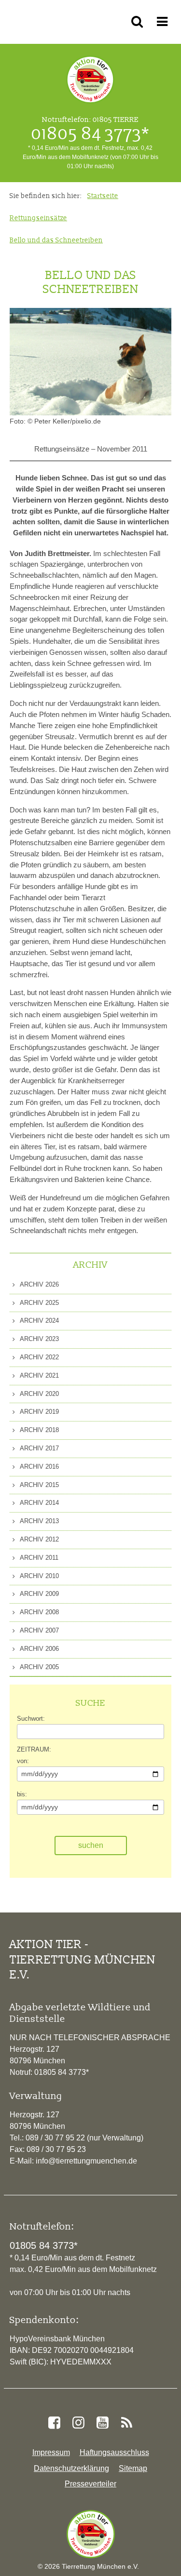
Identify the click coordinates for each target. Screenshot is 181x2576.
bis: (22, 1794)
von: (23, 1761)
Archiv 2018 (39, 1430)
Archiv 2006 (39, 1649)
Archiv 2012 (39, 1539)
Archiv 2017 (39, 1448)
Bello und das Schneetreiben (56, 240)
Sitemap (133, 2468)
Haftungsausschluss (114, 2452)
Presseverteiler (90, 2484)
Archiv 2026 (39, 1284)
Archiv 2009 (39, 1594)
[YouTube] (103, 2423)
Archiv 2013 (39, 1521)
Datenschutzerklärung (71, 2468)
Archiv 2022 (39, 1357)
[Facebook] (54, 2423)
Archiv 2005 (39, 1667)
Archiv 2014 (39, 1503)
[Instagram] (78, 2423)
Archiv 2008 (39, 1612)
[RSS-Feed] (127, 2423)
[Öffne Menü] (164, 22)
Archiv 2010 (39, 1576)
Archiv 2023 (39, 1339)
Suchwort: (31, 1719)
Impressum (51, 2452)
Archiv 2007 (39, 1630)
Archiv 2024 (39, 1321)
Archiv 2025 (39, 1303)
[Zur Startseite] (91, 2534)
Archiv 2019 (39, 1412)
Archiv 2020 (39, 1394)
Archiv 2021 (39, 1375)
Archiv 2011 (38, 1558)
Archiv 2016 (39, 1467)
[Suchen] (139, 22)
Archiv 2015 (39, 1485)
